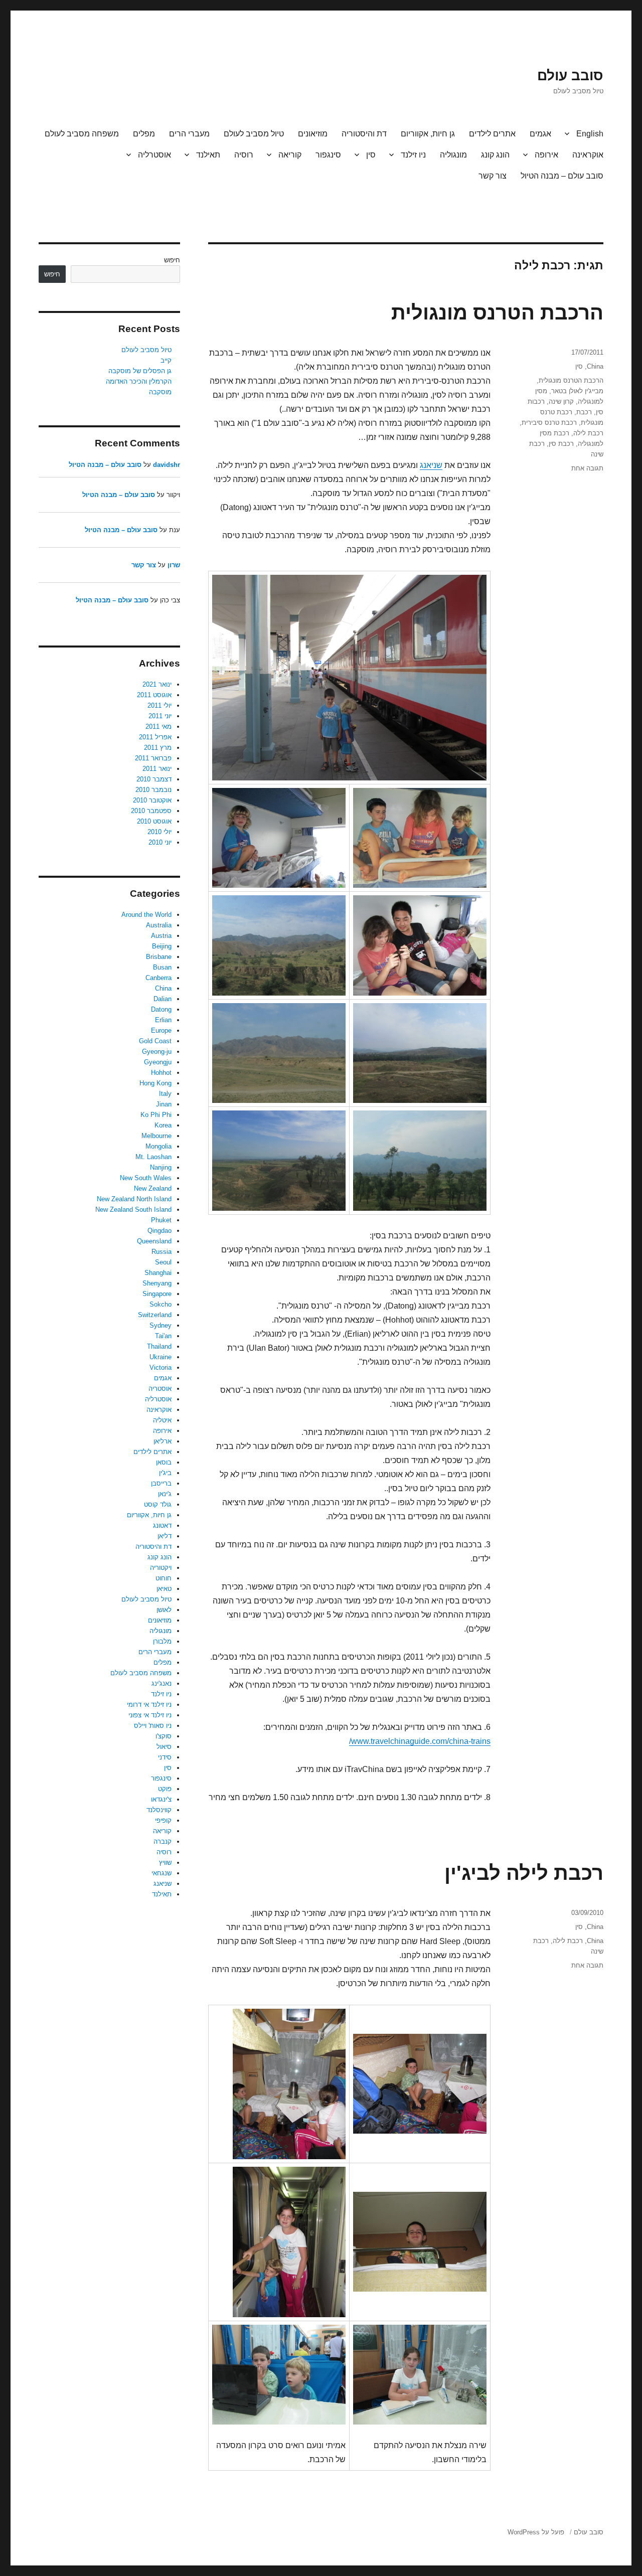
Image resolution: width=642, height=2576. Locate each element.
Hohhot (161, 1073)
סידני (165, 1757)
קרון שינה (561, 401)
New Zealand (153, 1188)
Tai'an (163, 1336)
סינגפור (328, 155)
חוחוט (164, 1578)
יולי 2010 (159, 832)
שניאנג (431, 465)
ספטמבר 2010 (151, 811)
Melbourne (156, 1136)
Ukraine (160, 1357)
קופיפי (163, 1820)
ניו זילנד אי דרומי (149, 1705)
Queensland (154, 1241)
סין (371, 155)
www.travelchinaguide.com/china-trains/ (420, 1741)
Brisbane (159, 957)
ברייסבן (161, 1483)
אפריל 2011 (155, 737)
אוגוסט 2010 (154, 821)
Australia (159, 925)
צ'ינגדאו (161, 1799)
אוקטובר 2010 (152, 800)
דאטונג (162, 1525)
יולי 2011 (159, 705)
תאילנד (208, 155)
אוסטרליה (154, 155)
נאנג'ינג (162, 1683)
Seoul (163, 1262)
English (590, 134)
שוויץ (165, 1863)
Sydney (160, 1325)
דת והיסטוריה (364, 134)
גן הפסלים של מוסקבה (140, 371)
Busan (162, 967)
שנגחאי (162, 1873)
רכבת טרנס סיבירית (549, 423)
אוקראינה (588, 155)
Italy (165, 1094)
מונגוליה (453, 155)
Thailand (159, 1346)
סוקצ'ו (164, 1736)
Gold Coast (155, 1041)
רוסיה (244, 155)
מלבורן (162, 1641)
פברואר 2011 (153, 758)
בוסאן (164, 1462)
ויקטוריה (161, 1568)
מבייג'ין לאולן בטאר (577, 391)
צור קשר (493, 176)
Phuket (161, 1220)
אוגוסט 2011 (154, 695)
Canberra (158, 978)
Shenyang (157, 1283)
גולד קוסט (158, 1504)
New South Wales (146, 1178)
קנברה (163, 1841)
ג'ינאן (165, 1494)
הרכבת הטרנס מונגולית (497, 312)
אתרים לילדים (492, 134)
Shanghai (158, 1273)
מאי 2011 (158, 727)
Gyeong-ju (157, 1052)
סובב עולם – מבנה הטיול (562, 176)
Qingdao (159, 1231)
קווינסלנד (159, 1810)
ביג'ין (165, 1473)
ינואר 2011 (157, 769)
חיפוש (172, 260)
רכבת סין (561, 444)
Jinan (164, 1104)
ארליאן (163, 1441)
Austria (161, 936)
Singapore (157, 1294)
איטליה (162, 1420)
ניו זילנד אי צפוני (150, 1715)
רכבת (584, 412)
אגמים (540, 134)
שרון (174, 565)
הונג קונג (495, 155)
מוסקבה (160, 392)
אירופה (546, 155)
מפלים (144, 134)
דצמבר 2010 (154, 779)
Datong (161, 1009)
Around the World (146, 915)
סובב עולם (570, 75)
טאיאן (164, 1589)
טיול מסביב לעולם (254, 134)
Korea (163, 1125)
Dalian (163, 999)
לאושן (164, 1610)
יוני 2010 (160, 842)
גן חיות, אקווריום (428, 134)
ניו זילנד (413, 155)
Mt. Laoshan (153, 1157)
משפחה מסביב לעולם (82, 134)
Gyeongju (158, 1062)
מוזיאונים (313, 134)
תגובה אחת (587, 468)
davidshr (167, 465)
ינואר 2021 (157, 684)
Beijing (162, 946)
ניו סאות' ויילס (153, 1726)
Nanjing (161, 1167)
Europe (161, 1030)
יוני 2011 (160, 716)
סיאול (164, 1747)
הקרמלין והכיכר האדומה (139, 381)
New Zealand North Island (134, 1199)
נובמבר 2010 (153, 790)
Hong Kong (155, 1083)
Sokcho (160, 1304)
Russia (162, 1252)
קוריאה (290, 155)
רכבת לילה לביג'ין (524, 1873)
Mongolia (158, 1146)
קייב (166, 360)
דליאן (165, 1536)
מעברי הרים (189, 134)
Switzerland (155, 1315)
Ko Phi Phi (156, 1115)
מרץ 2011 (158, 748)
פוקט (165, 1789)
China (595, 366)
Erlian (163, 1020)
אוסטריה (160, 1389)
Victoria (160, 1367)
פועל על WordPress (536, 2532)
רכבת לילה (588, 433)
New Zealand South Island (133, 1210)
